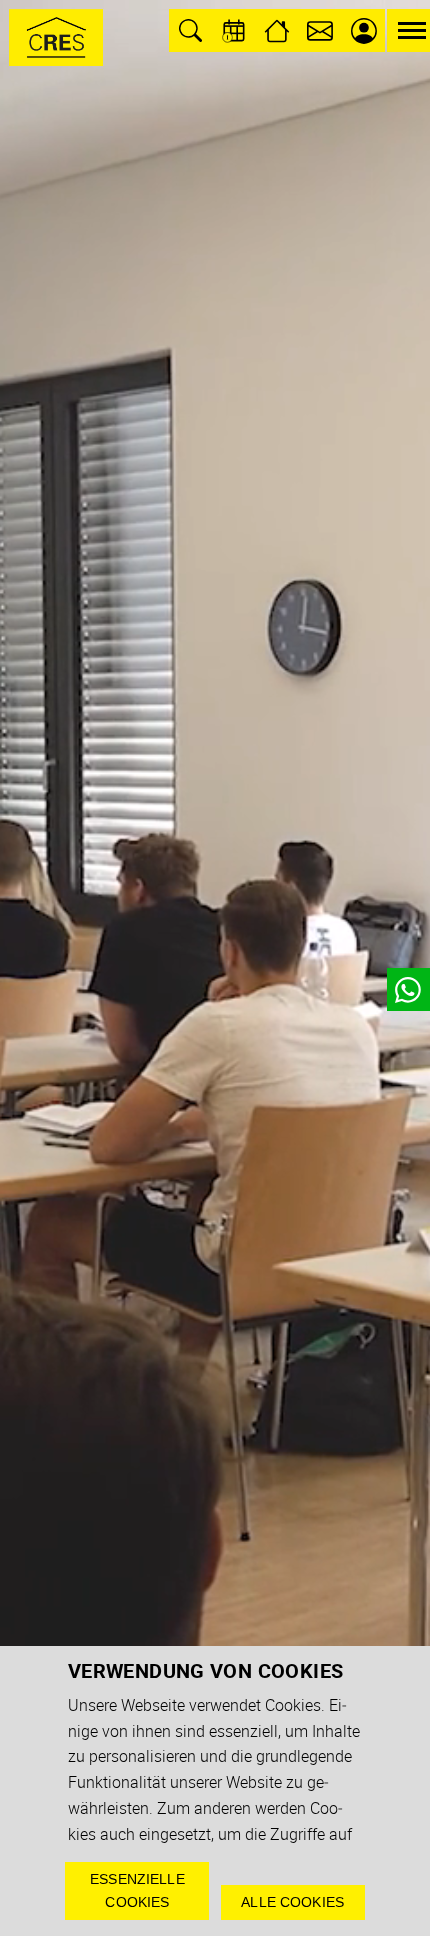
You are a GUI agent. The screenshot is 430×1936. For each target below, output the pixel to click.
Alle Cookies (292, 1902)
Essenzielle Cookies (137, 1890)
